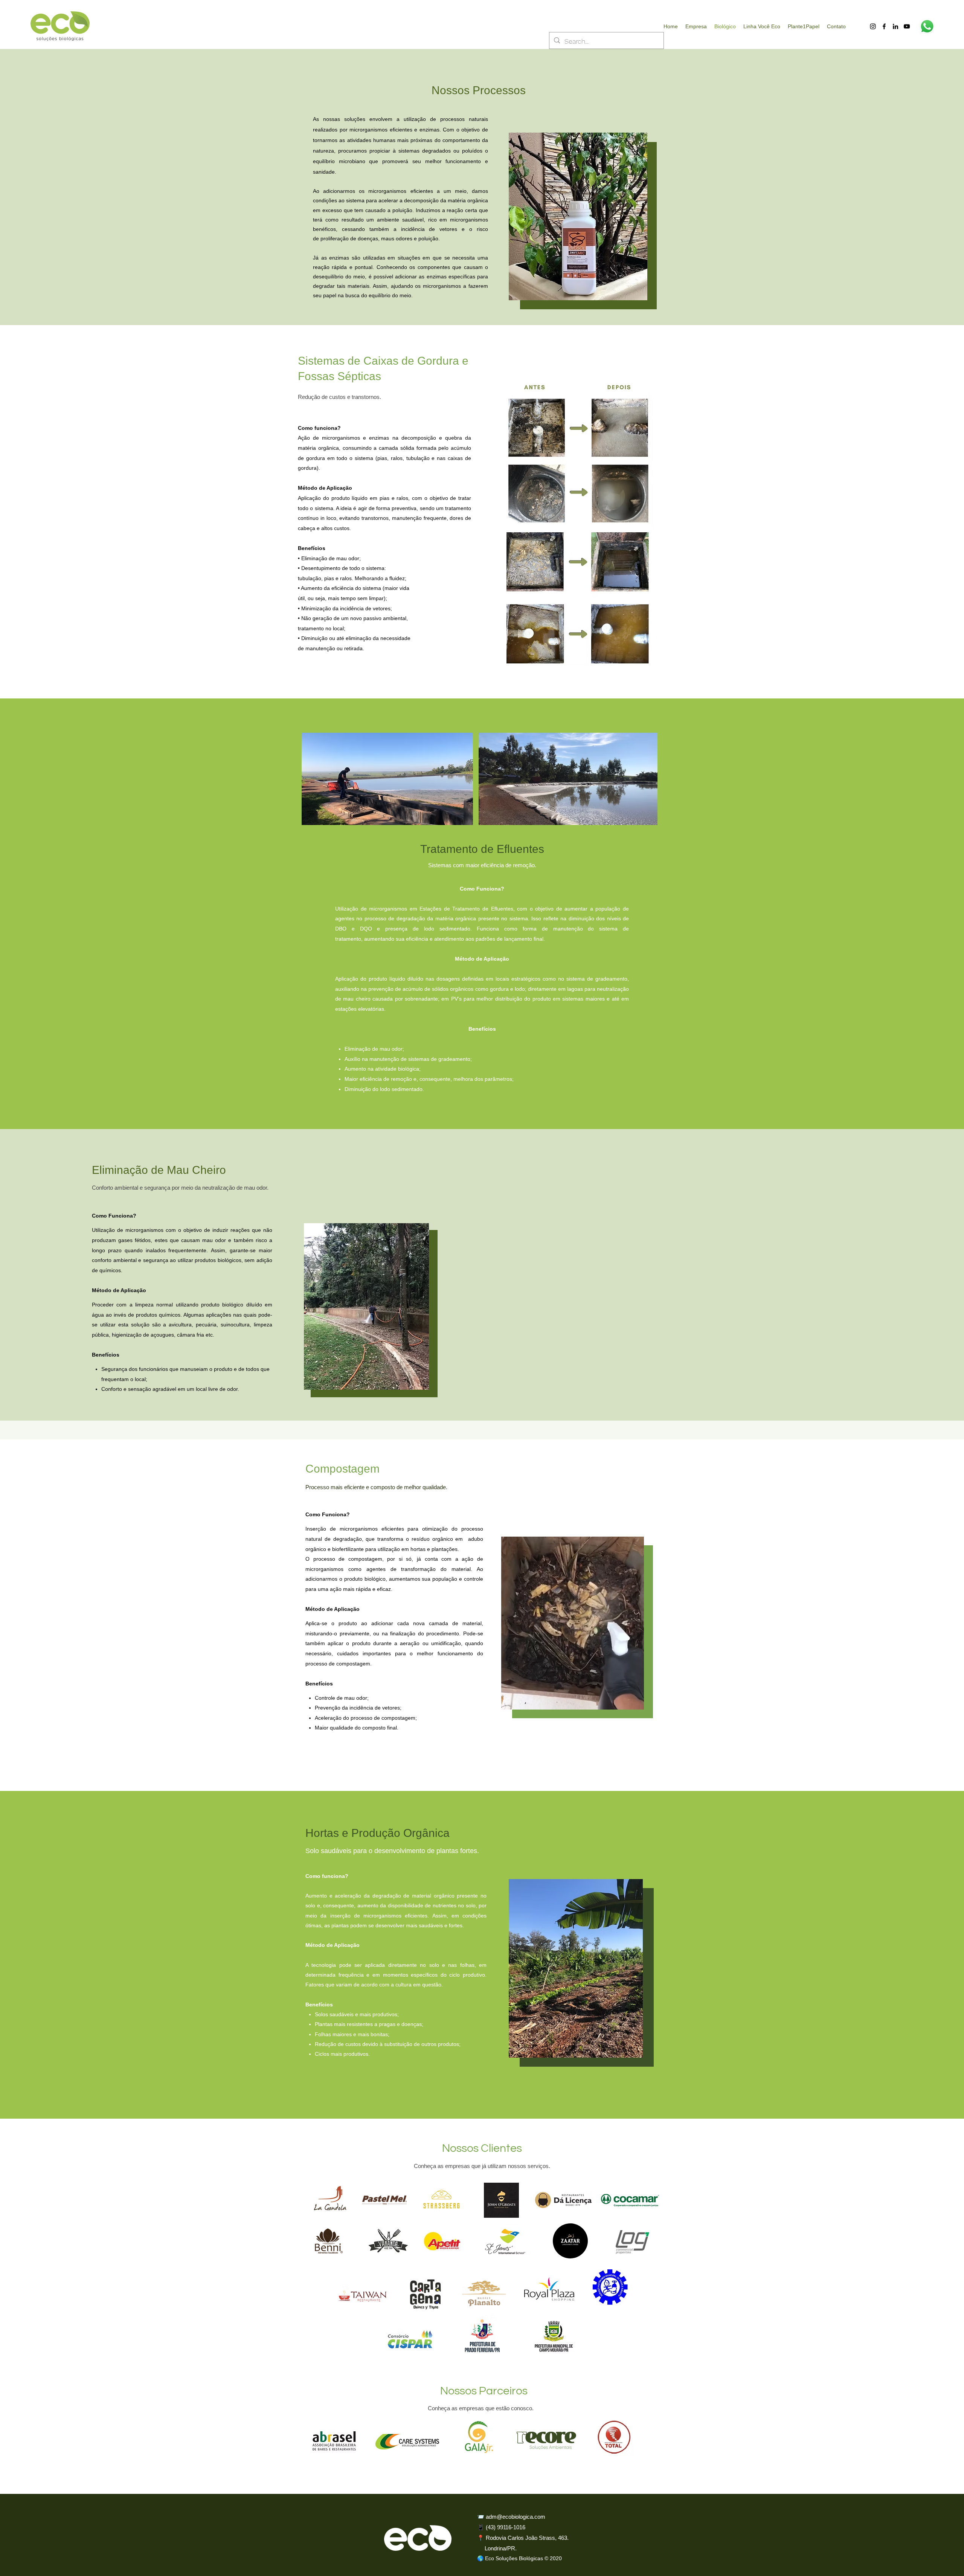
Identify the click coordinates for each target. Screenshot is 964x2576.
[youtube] (907, 26)
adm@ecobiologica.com (516, 2517)
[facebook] (884, 26)
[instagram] (873, 26)
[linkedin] (895, 26)
